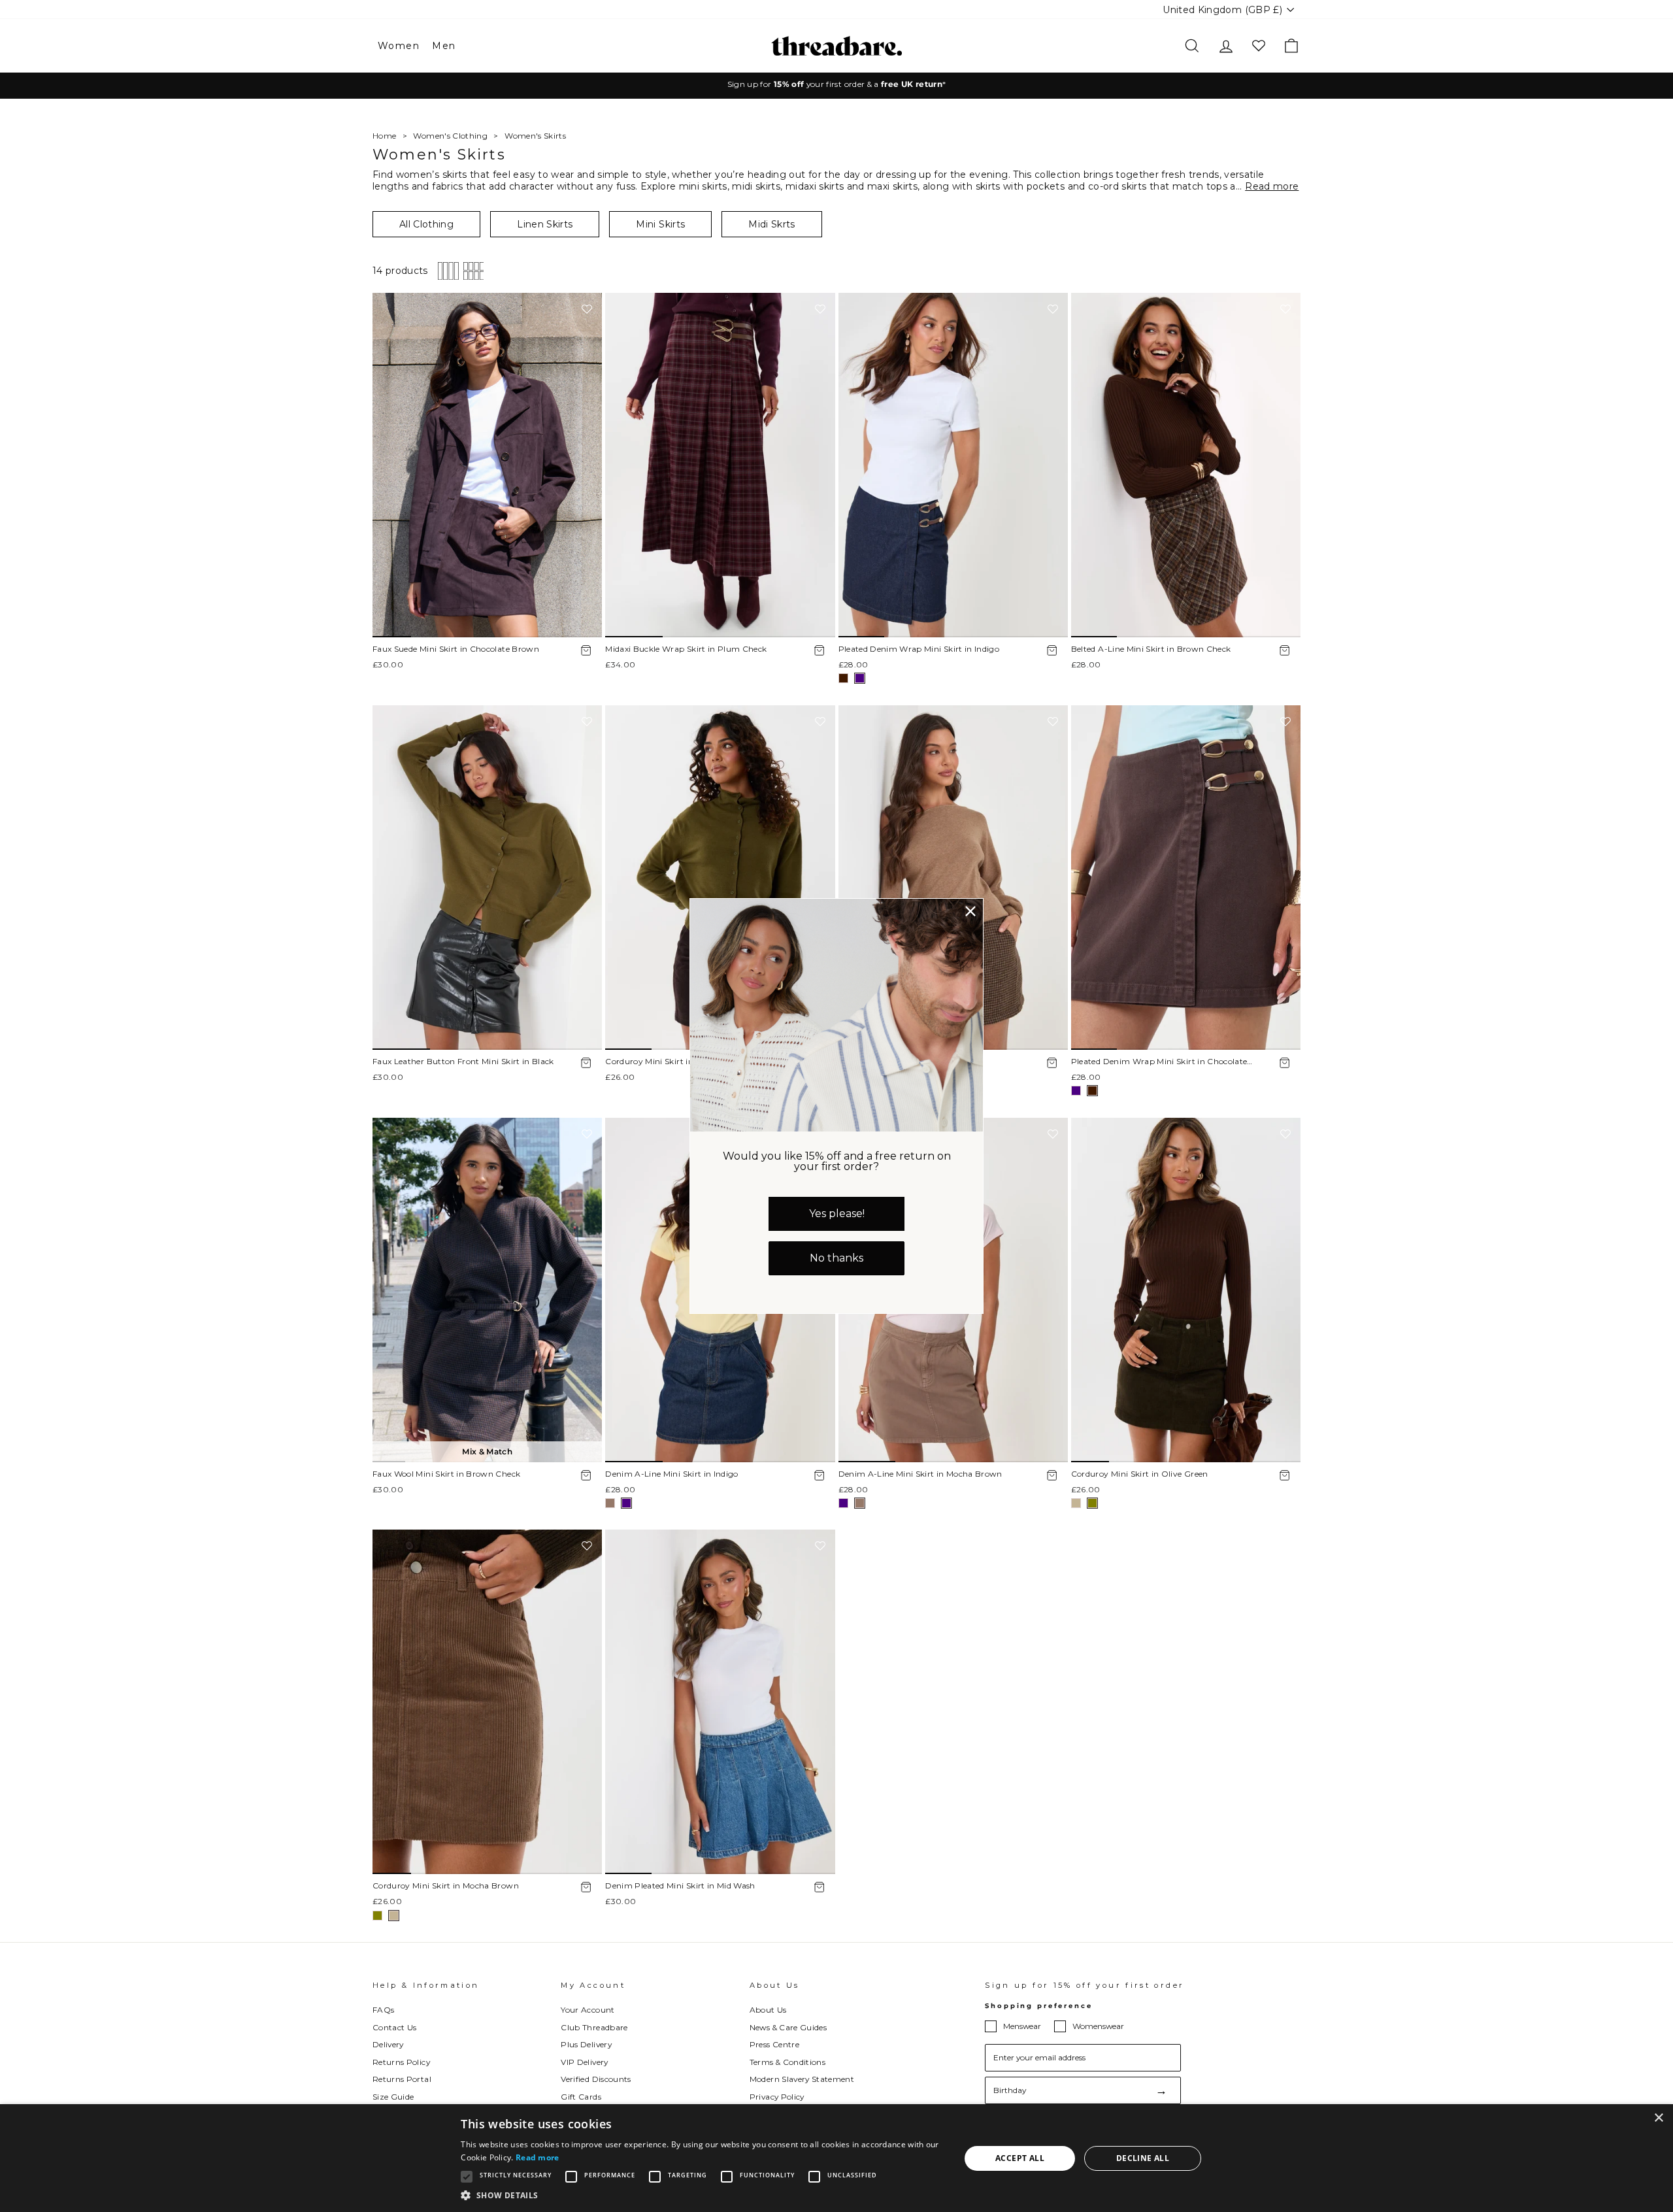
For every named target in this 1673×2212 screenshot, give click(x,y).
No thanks (836, 1258)
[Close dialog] (970, 911)
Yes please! (837, 1214)
